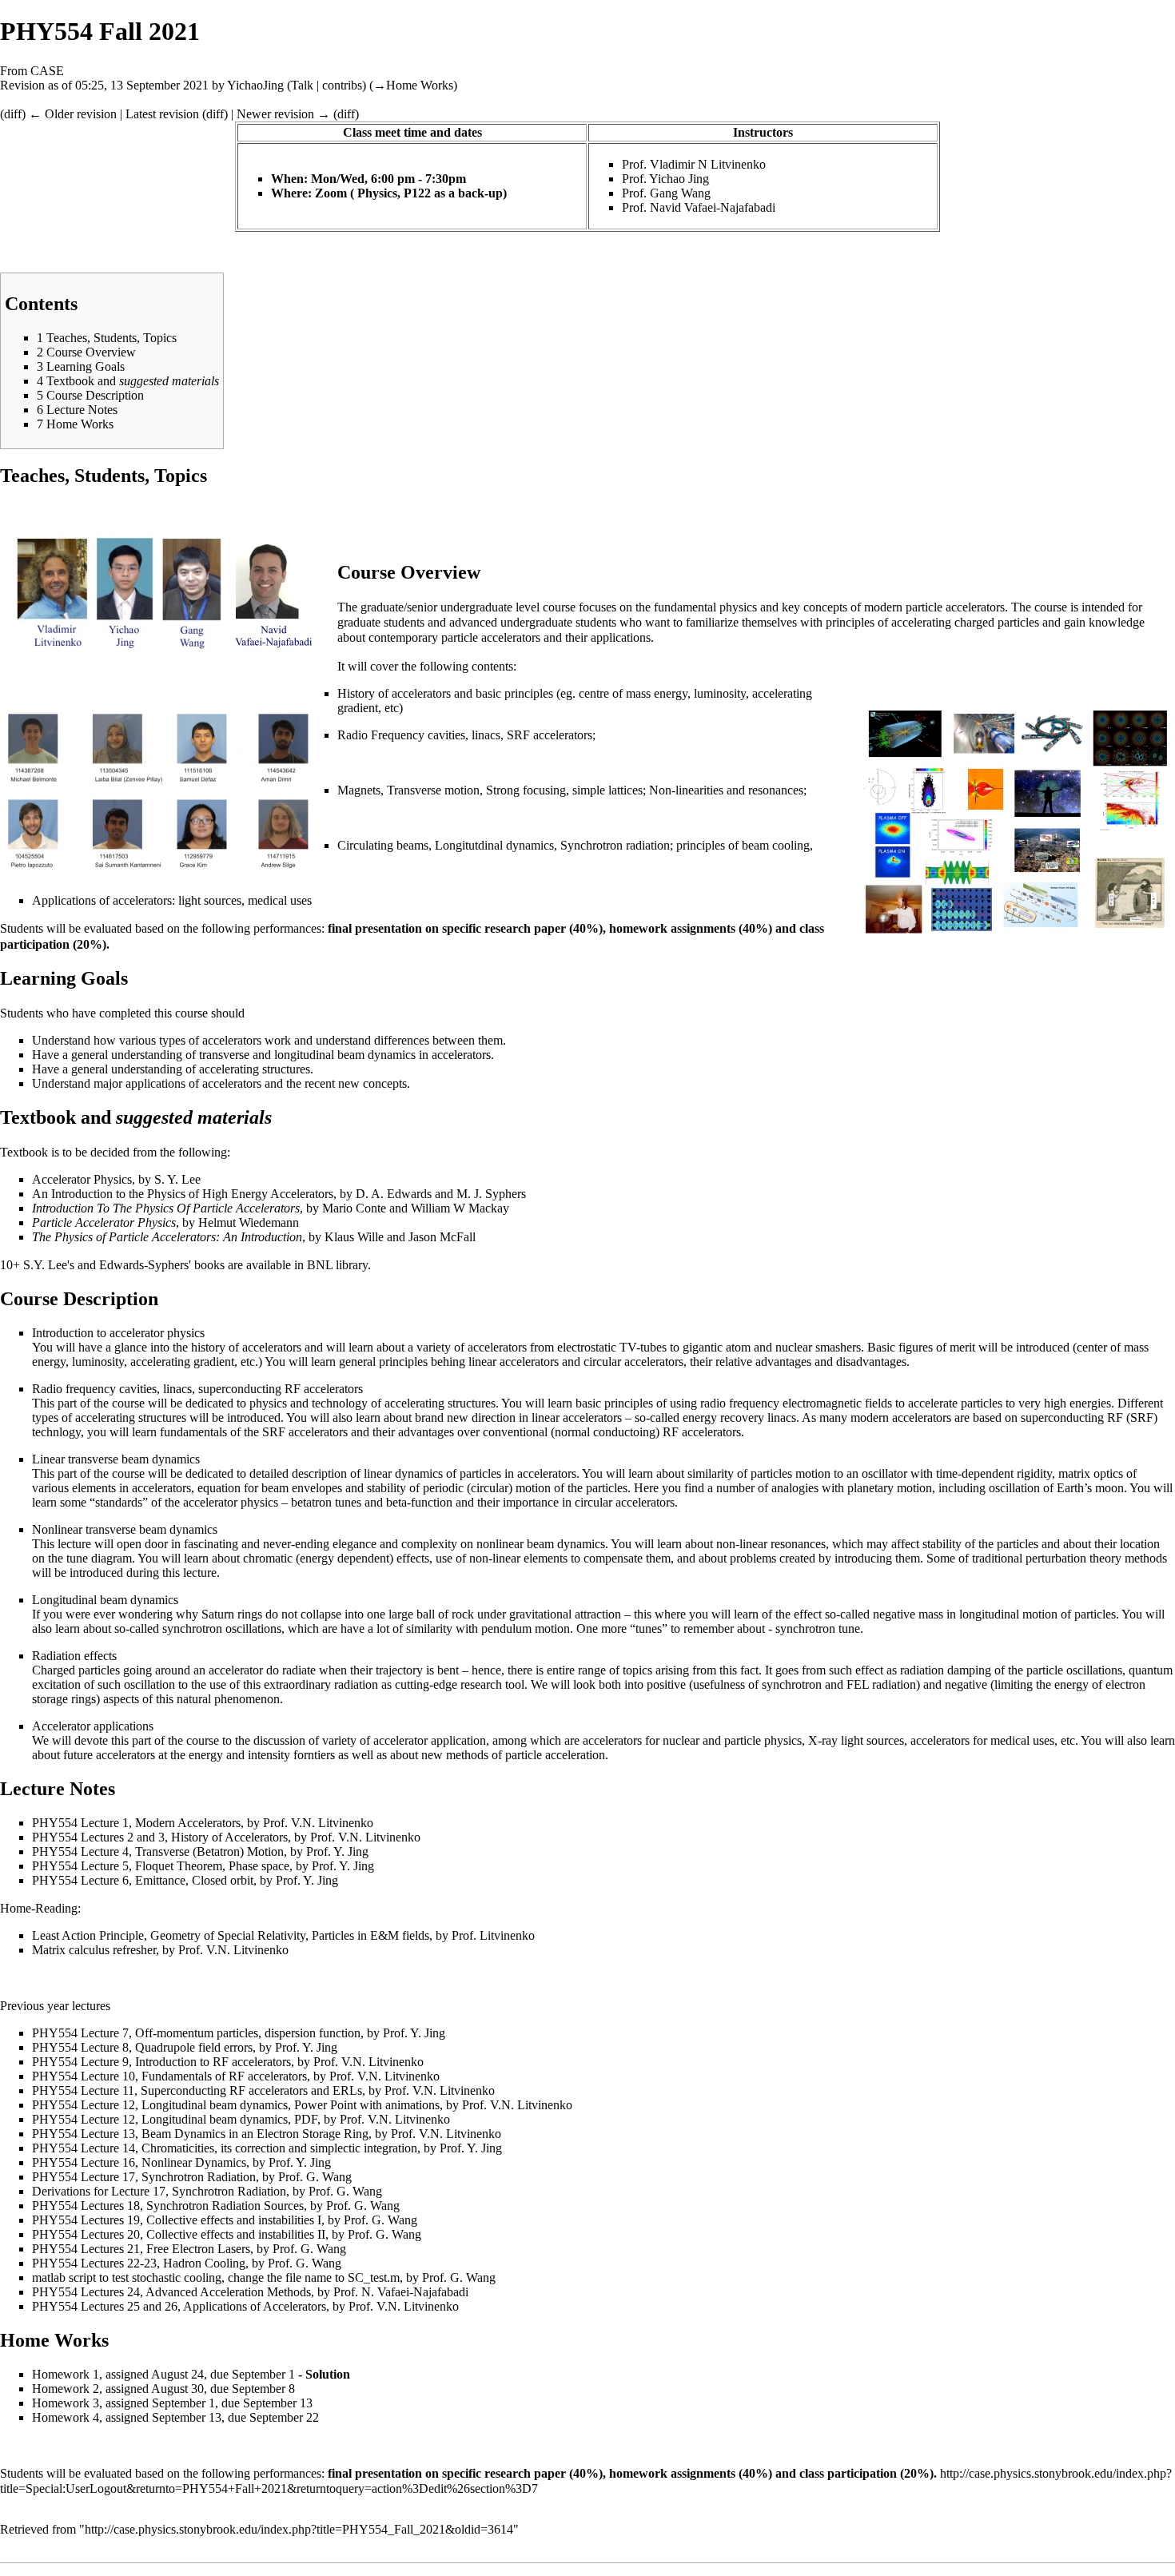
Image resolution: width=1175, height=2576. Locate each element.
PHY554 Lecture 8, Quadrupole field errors (142, 2047)
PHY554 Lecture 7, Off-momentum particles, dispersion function (196, 2033)
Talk (302, 85)
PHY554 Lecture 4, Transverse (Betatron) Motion (158, 1851)
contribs (342, 85)
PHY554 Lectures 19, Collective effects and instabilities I (177, 2220)
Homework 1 (66, 2374)
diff (13, 114)
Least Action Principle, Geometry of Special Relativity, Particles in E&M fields (231, 1935)
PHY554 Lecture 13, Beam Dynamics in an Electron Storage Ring (200, 2134)
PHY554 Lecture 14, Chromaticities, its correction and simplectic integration (225, 2148)
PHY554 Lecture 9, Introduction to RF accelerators (161, 2062)
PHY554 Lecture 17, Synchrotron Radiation (144, 2177)
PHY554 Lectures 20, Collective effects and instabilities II (179, 2234)
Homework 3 (66, 2403)
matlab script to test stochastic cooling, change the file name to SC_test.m (216, 2277)
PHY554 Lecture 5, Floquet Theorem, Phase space (161, 1866)
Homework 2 (66, 2389)
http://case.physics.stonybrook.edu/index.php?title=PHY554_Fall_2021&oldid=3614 (299, 2529)
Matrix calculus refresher (94, 1950)
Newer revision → (283, 114)
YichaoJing (255, 85)
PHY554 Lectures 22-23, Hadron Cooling (139, 2263)
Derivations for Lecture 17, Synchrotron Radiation (159, 2191)
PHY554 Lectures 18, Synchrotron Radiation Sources (168, 2206)
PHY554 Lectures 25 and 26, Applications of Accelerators (179, 2306)
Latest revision (162, 114)
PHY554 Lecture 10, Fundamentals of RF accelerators (169, 2076)
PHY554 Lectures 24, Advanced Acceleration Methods (171, 2292)
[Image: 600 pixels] (160, 597)
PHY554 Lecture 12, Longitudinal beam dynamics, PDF (175, 2119)
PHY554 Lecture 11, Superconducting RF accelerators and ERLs (197, 2090)
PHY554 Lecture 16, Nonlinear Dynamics (139, 2162)
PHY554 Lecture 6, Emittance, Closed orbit (143, 1880)
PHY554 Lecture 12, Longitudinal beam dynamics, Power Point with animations (236, 2105)
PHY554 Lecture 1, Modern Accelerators (136, 1823)
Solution (328, 2374)
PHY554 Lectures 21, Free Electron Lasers (141, 2249)
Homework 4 (66, 2417)
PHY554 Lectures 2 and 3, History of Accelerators (160, 1837)
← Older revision (73, 114)
